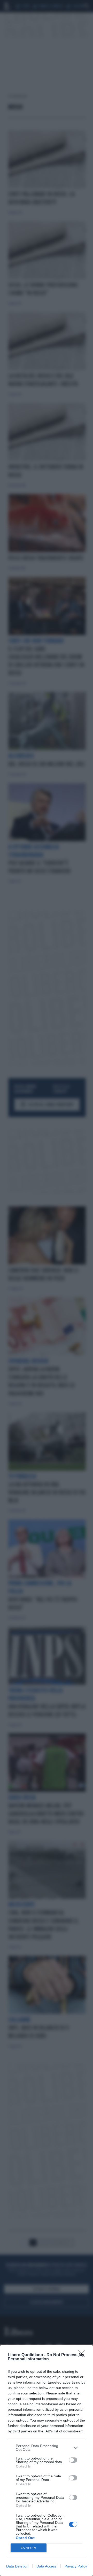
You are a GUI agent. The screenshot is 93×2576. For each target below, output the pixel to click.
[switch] (73, 2460)
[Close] (83, 2355)
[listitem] (47, 2448)
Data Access (47, 2566)
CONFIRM (29, 2548)
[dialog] (47, 2461)
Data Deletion (17, 2566)
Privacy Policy (76, 2566)
